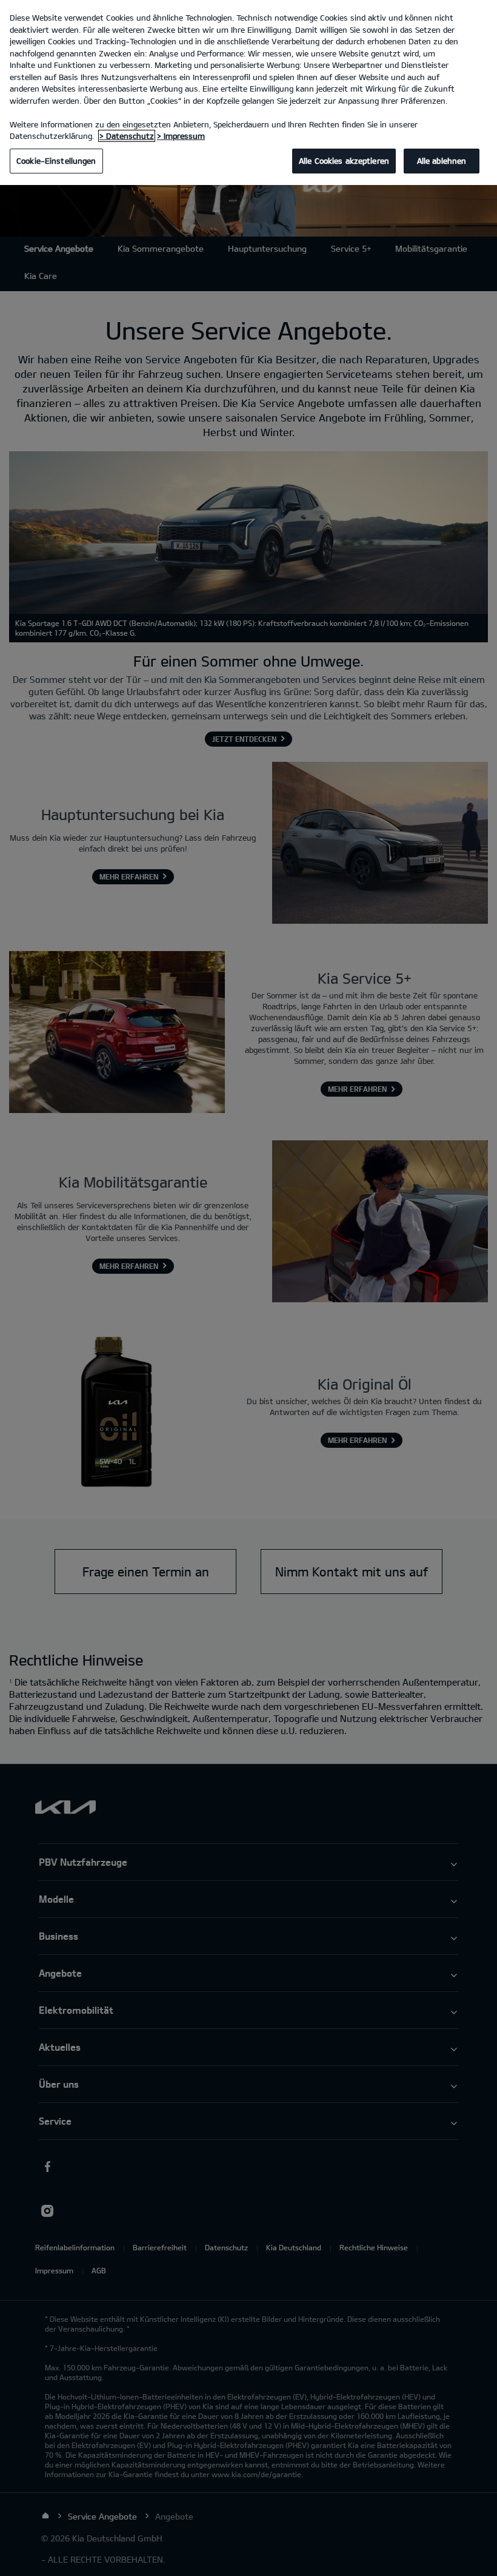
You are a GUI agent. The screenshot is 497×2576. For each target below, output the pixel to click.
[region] (248, 92)
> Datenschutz (127, 136)
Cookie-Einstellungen (56, 161)
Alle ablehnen (442, 161)
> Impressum (181, 136)
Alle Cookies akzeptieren (344, 161)
